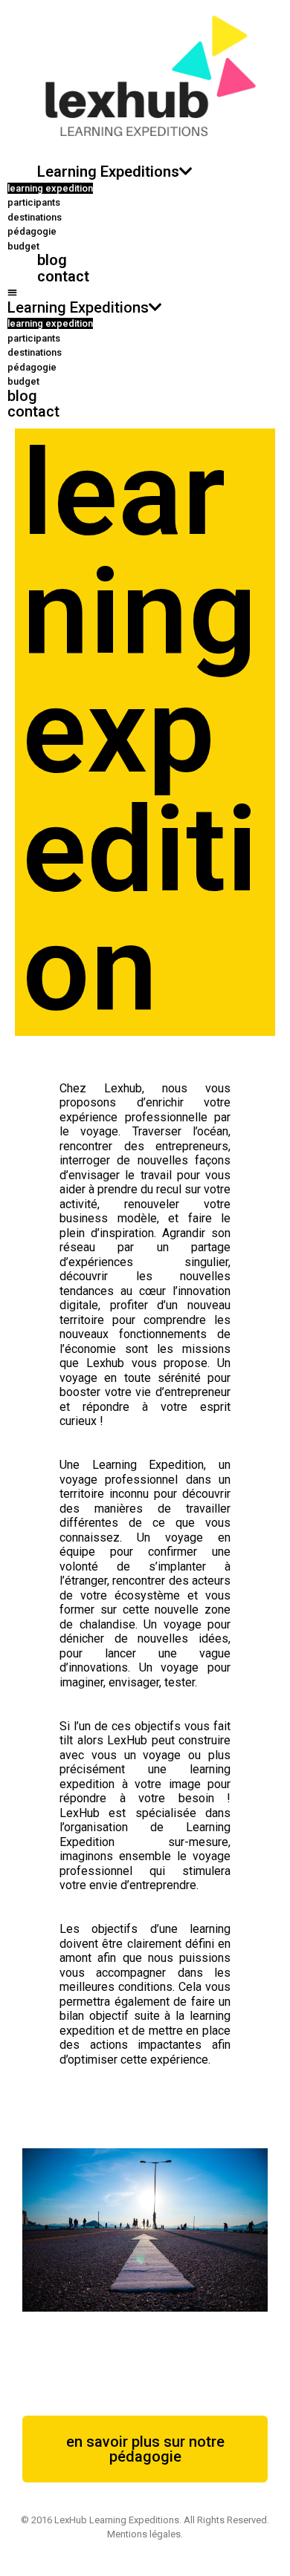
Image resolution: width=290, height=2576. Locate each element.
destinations (35, 217)
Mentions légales (144, 2534)
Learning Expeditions (108, 172)
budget (23, 246)
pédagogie (32, 231)
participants (34, 202)
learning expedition (50, 188)
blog (52, 260)
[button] (145, 293)
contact (63, 276)
